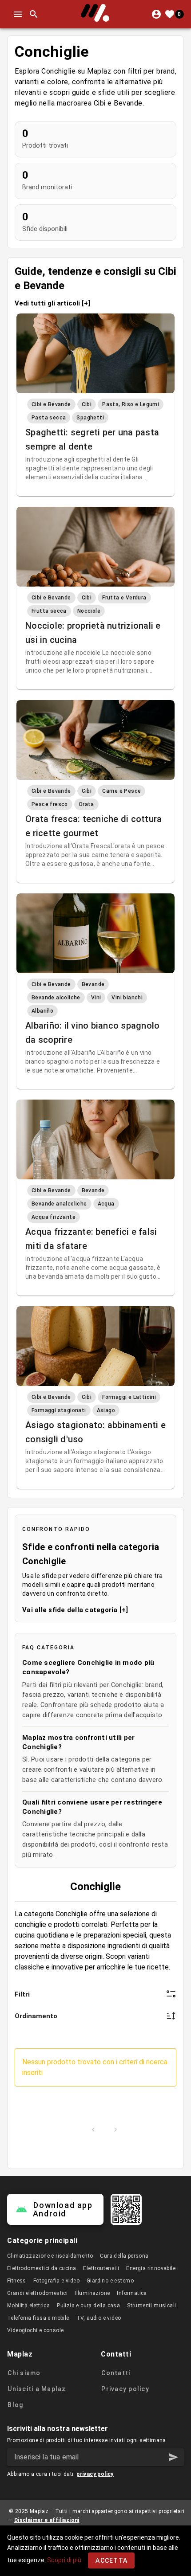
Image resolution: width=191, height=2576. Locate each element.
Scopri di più (64, 2560)
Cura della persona (124, 2256)
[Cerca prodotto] (34, 14)
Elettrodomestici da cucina (42, 2268)
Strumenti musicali (151, 2306)
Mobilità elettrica (28, 2306)
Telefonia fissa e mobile (38, 2318)
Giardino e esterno (110, 2281)
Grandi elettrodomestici (37, 2293)
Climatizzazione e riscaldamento (50, 2256)
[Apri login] (156, 14)
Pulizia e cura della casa (88, 2306)
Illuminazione (92, 2293)
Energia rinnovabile (151, 2268)
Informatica (132, 2293)
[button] (173, 2457)
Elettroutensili (101, 2268)
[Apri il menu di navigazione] (18, 14)
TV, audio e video (99, 2318)
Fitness (17, 2281)
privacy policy (95, 2474)
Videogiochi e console (35, 2330)
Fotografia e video (56, 2281)
